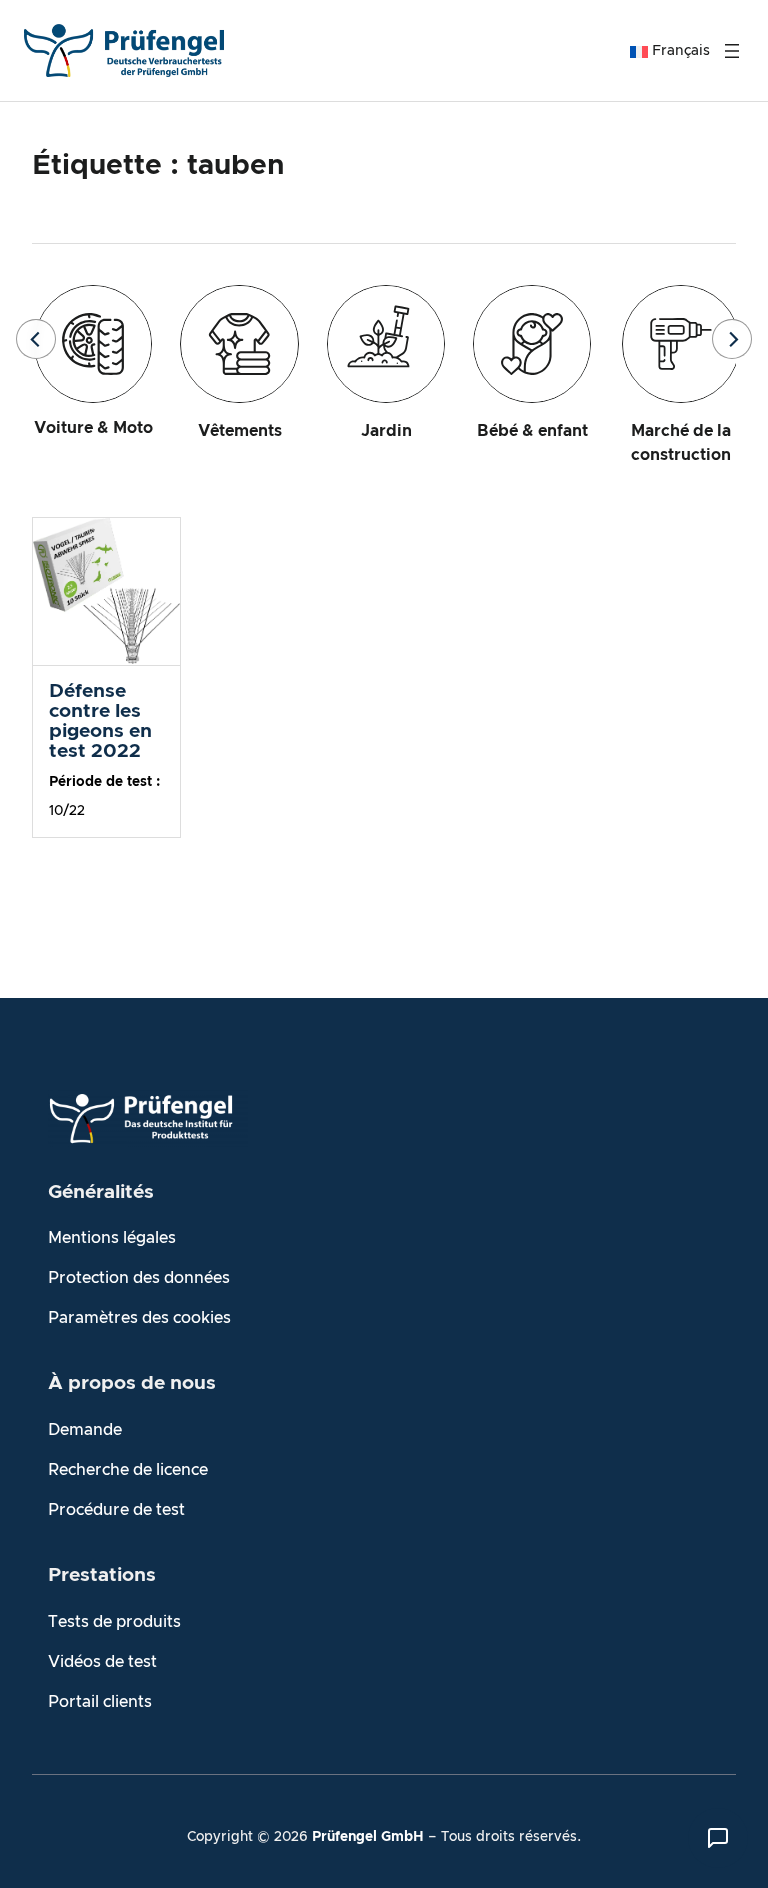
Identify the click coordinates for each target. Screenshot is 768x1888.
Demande (85, 1430)
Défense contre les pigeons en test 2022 (100, 721)
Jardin (386, 431)
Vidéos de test (102, 1662)
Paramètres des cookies (139, 1318)
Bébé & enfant (532, 431)
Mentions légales (112, 1238)
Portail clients (100, 1702)
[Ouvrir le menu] (732, 51)
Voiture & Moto (93, 428)
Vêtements (240, 431)
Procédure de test (116, 1510)
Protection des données (139, 1278)
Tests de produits (114, 1622)
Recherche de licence (128, 1470)
